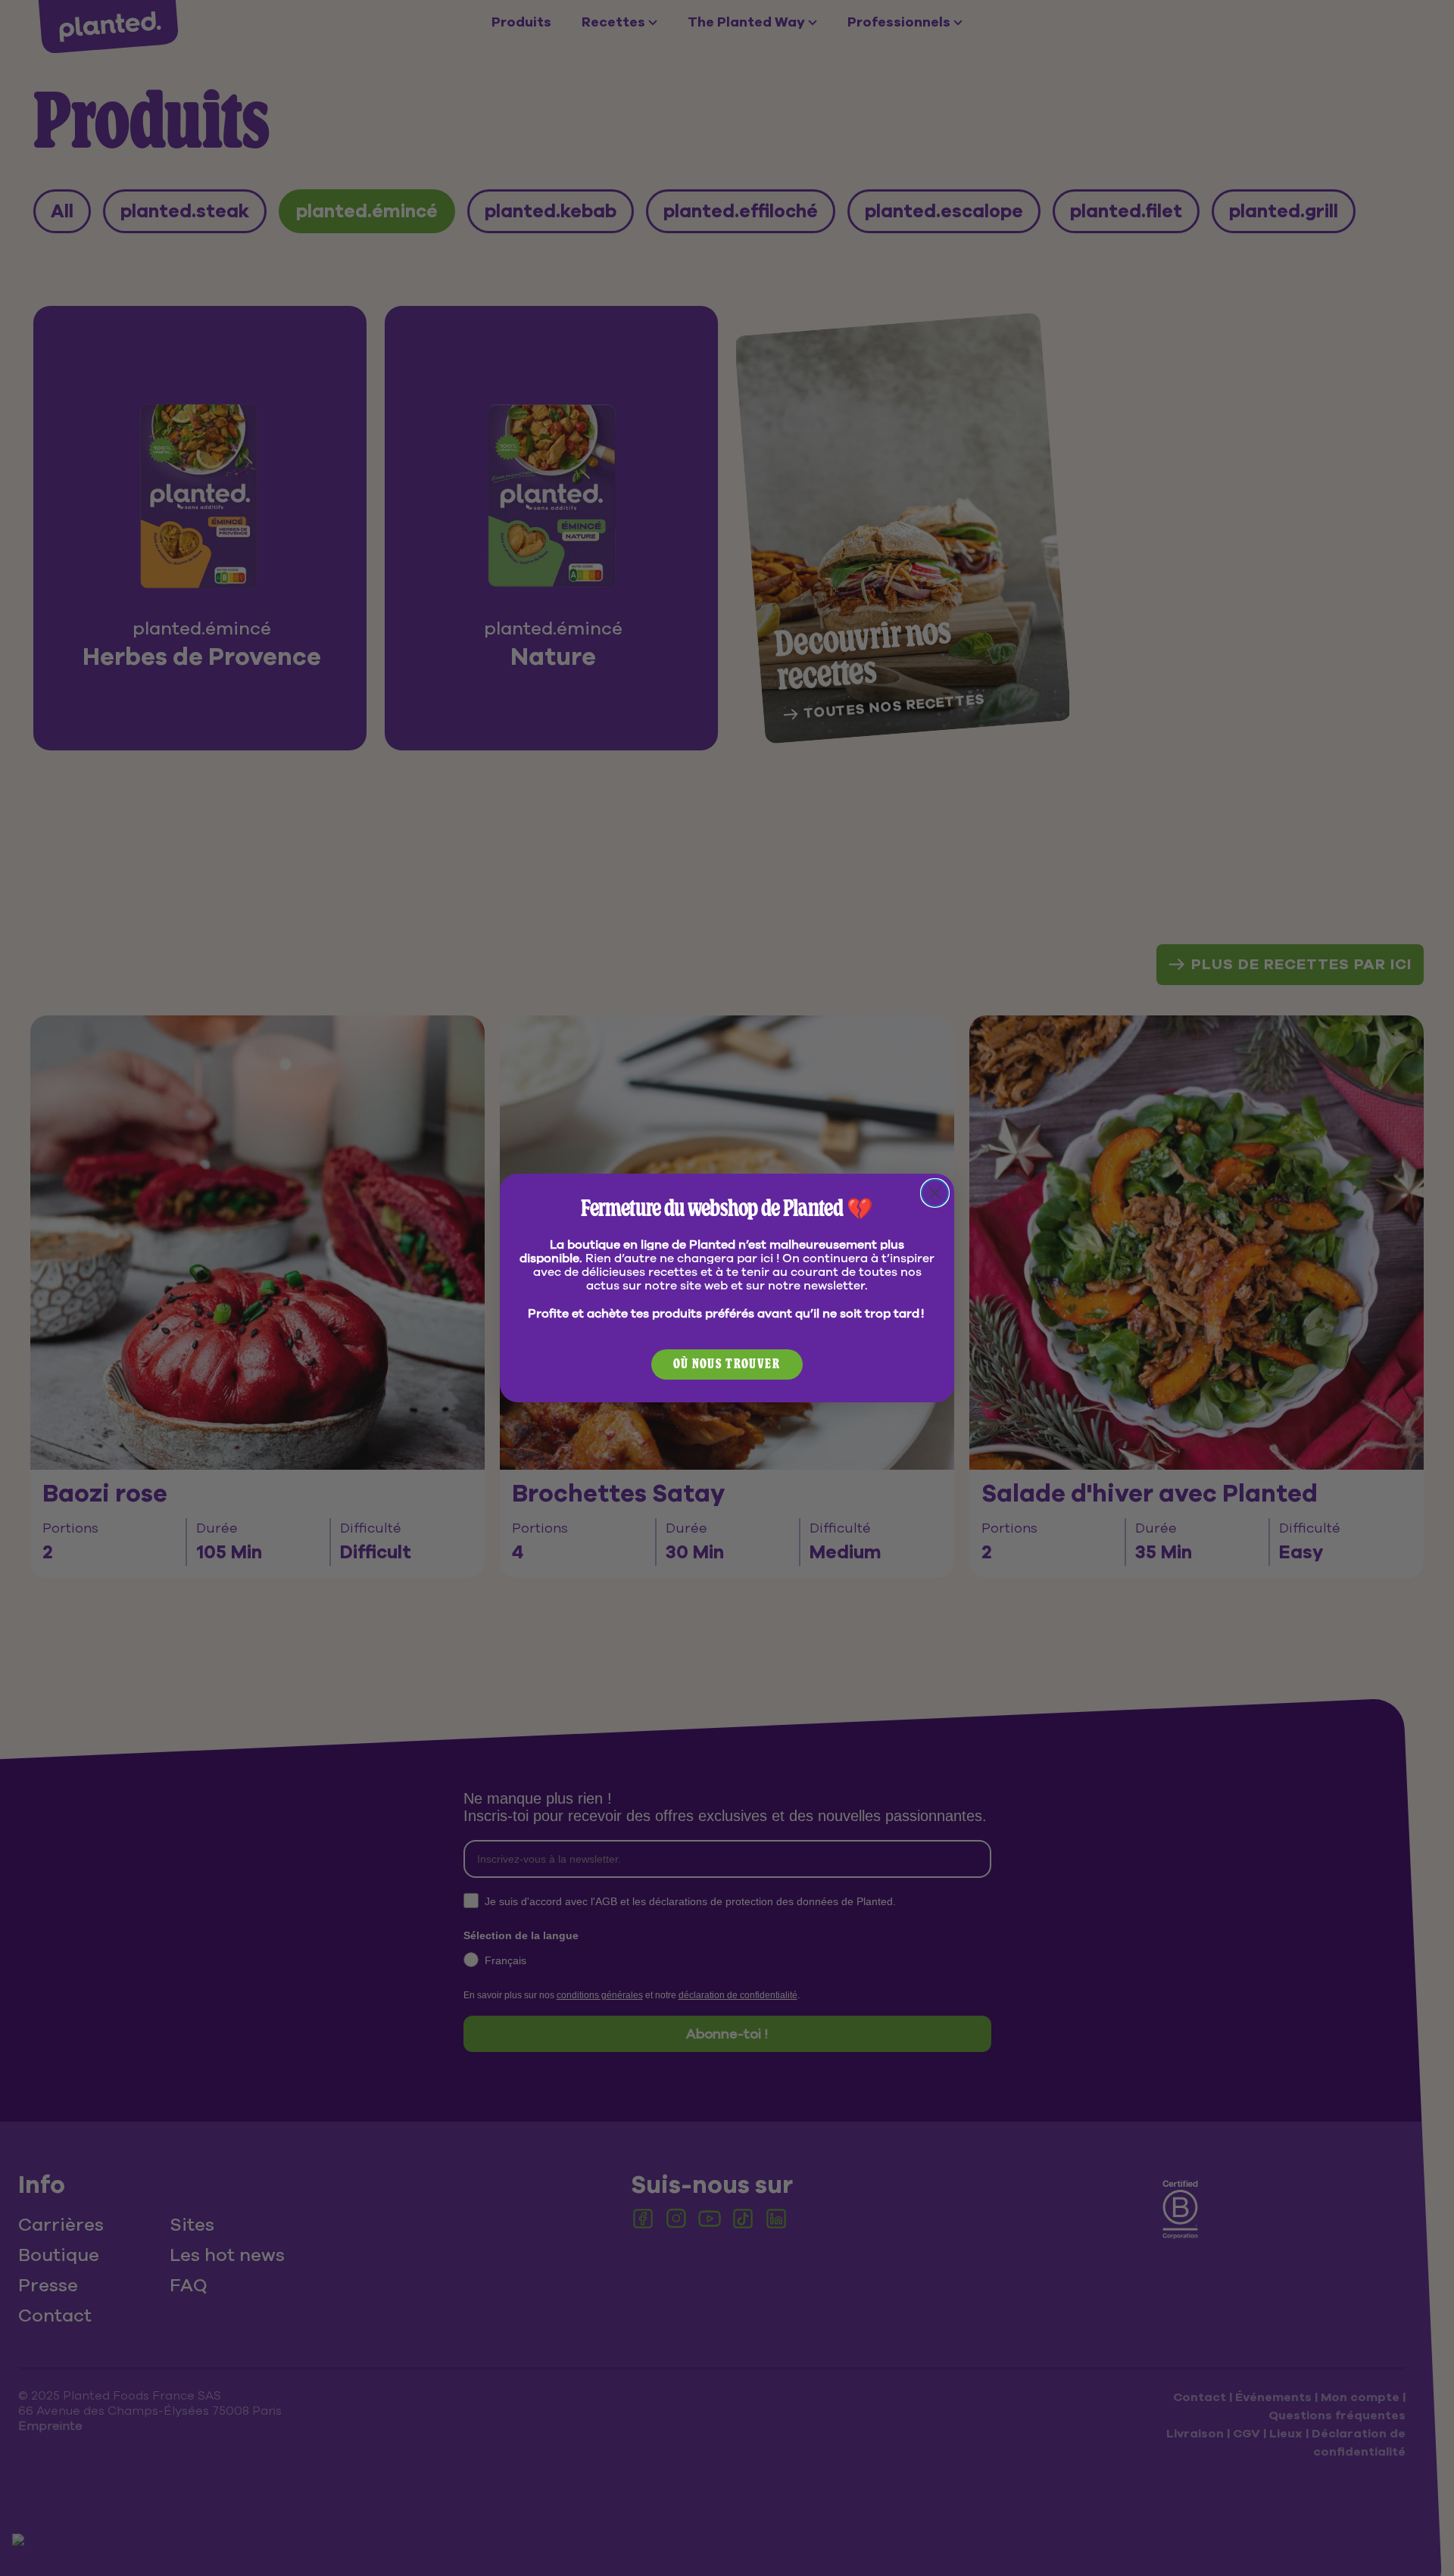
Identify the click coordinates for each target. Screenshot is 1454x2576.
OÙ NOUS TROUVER (727, 1364)
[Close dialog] (935, 1193)
